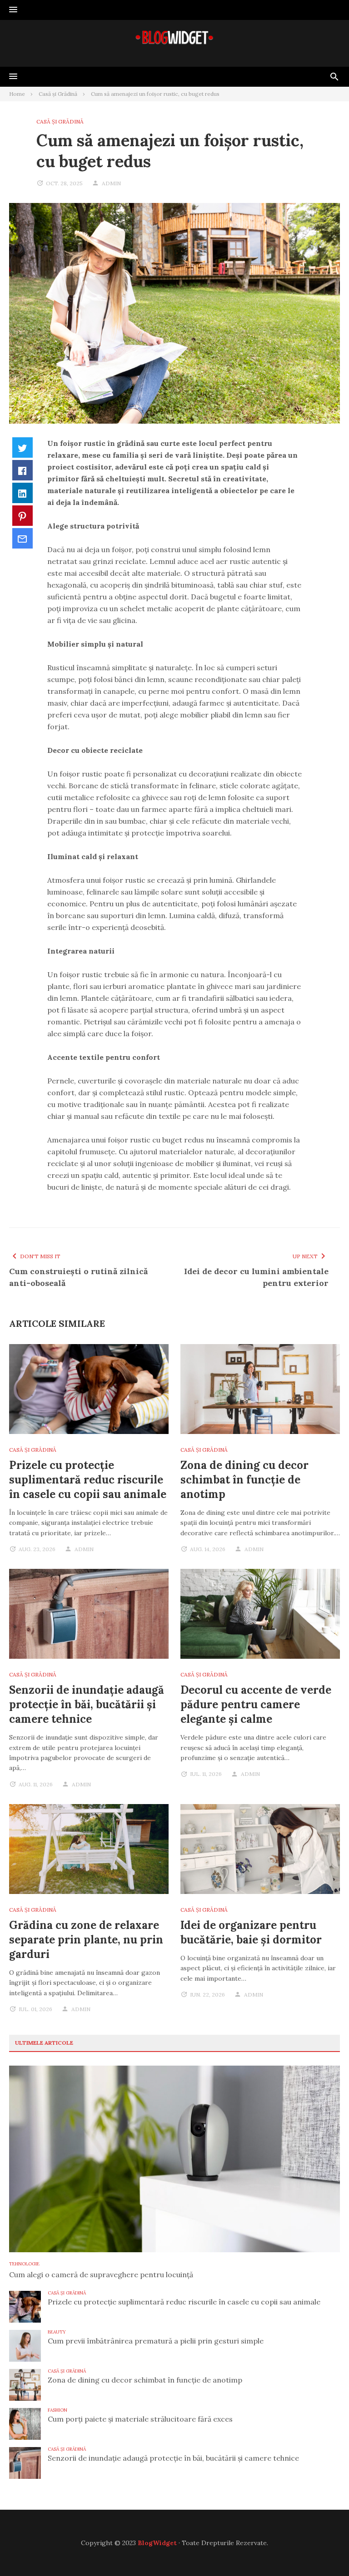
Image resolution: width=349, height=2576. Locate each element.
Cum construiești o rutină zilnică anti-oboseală (78, 1277)
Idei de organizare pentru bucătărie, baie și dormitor (251, 1932)
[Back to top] (324, 2551)
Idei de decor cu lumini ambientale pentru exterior (256, 1277)
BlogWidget (157, 2543)
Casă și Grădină (60, 121)
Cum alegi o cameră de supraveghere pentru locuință (101, 2274)
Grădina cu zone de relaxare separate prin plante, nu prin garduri (86, 1940)
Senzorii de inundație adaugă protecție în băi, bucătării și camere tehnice (87, 1704)
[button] (13, 10)
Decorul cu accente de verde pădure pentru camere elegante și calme (256, 1704)
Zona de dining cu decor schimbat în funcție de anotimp (244, 1480)
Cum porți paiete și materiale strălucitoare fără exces (140, 2419)
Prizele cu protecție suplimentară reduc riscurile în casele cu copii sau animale (88, 1480)
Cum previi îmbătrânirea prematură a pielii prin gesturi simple (156, 2341)
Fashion (57, 2410)
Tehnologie (24, 2264)
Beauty (57, 2332)
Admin (111, 183)
